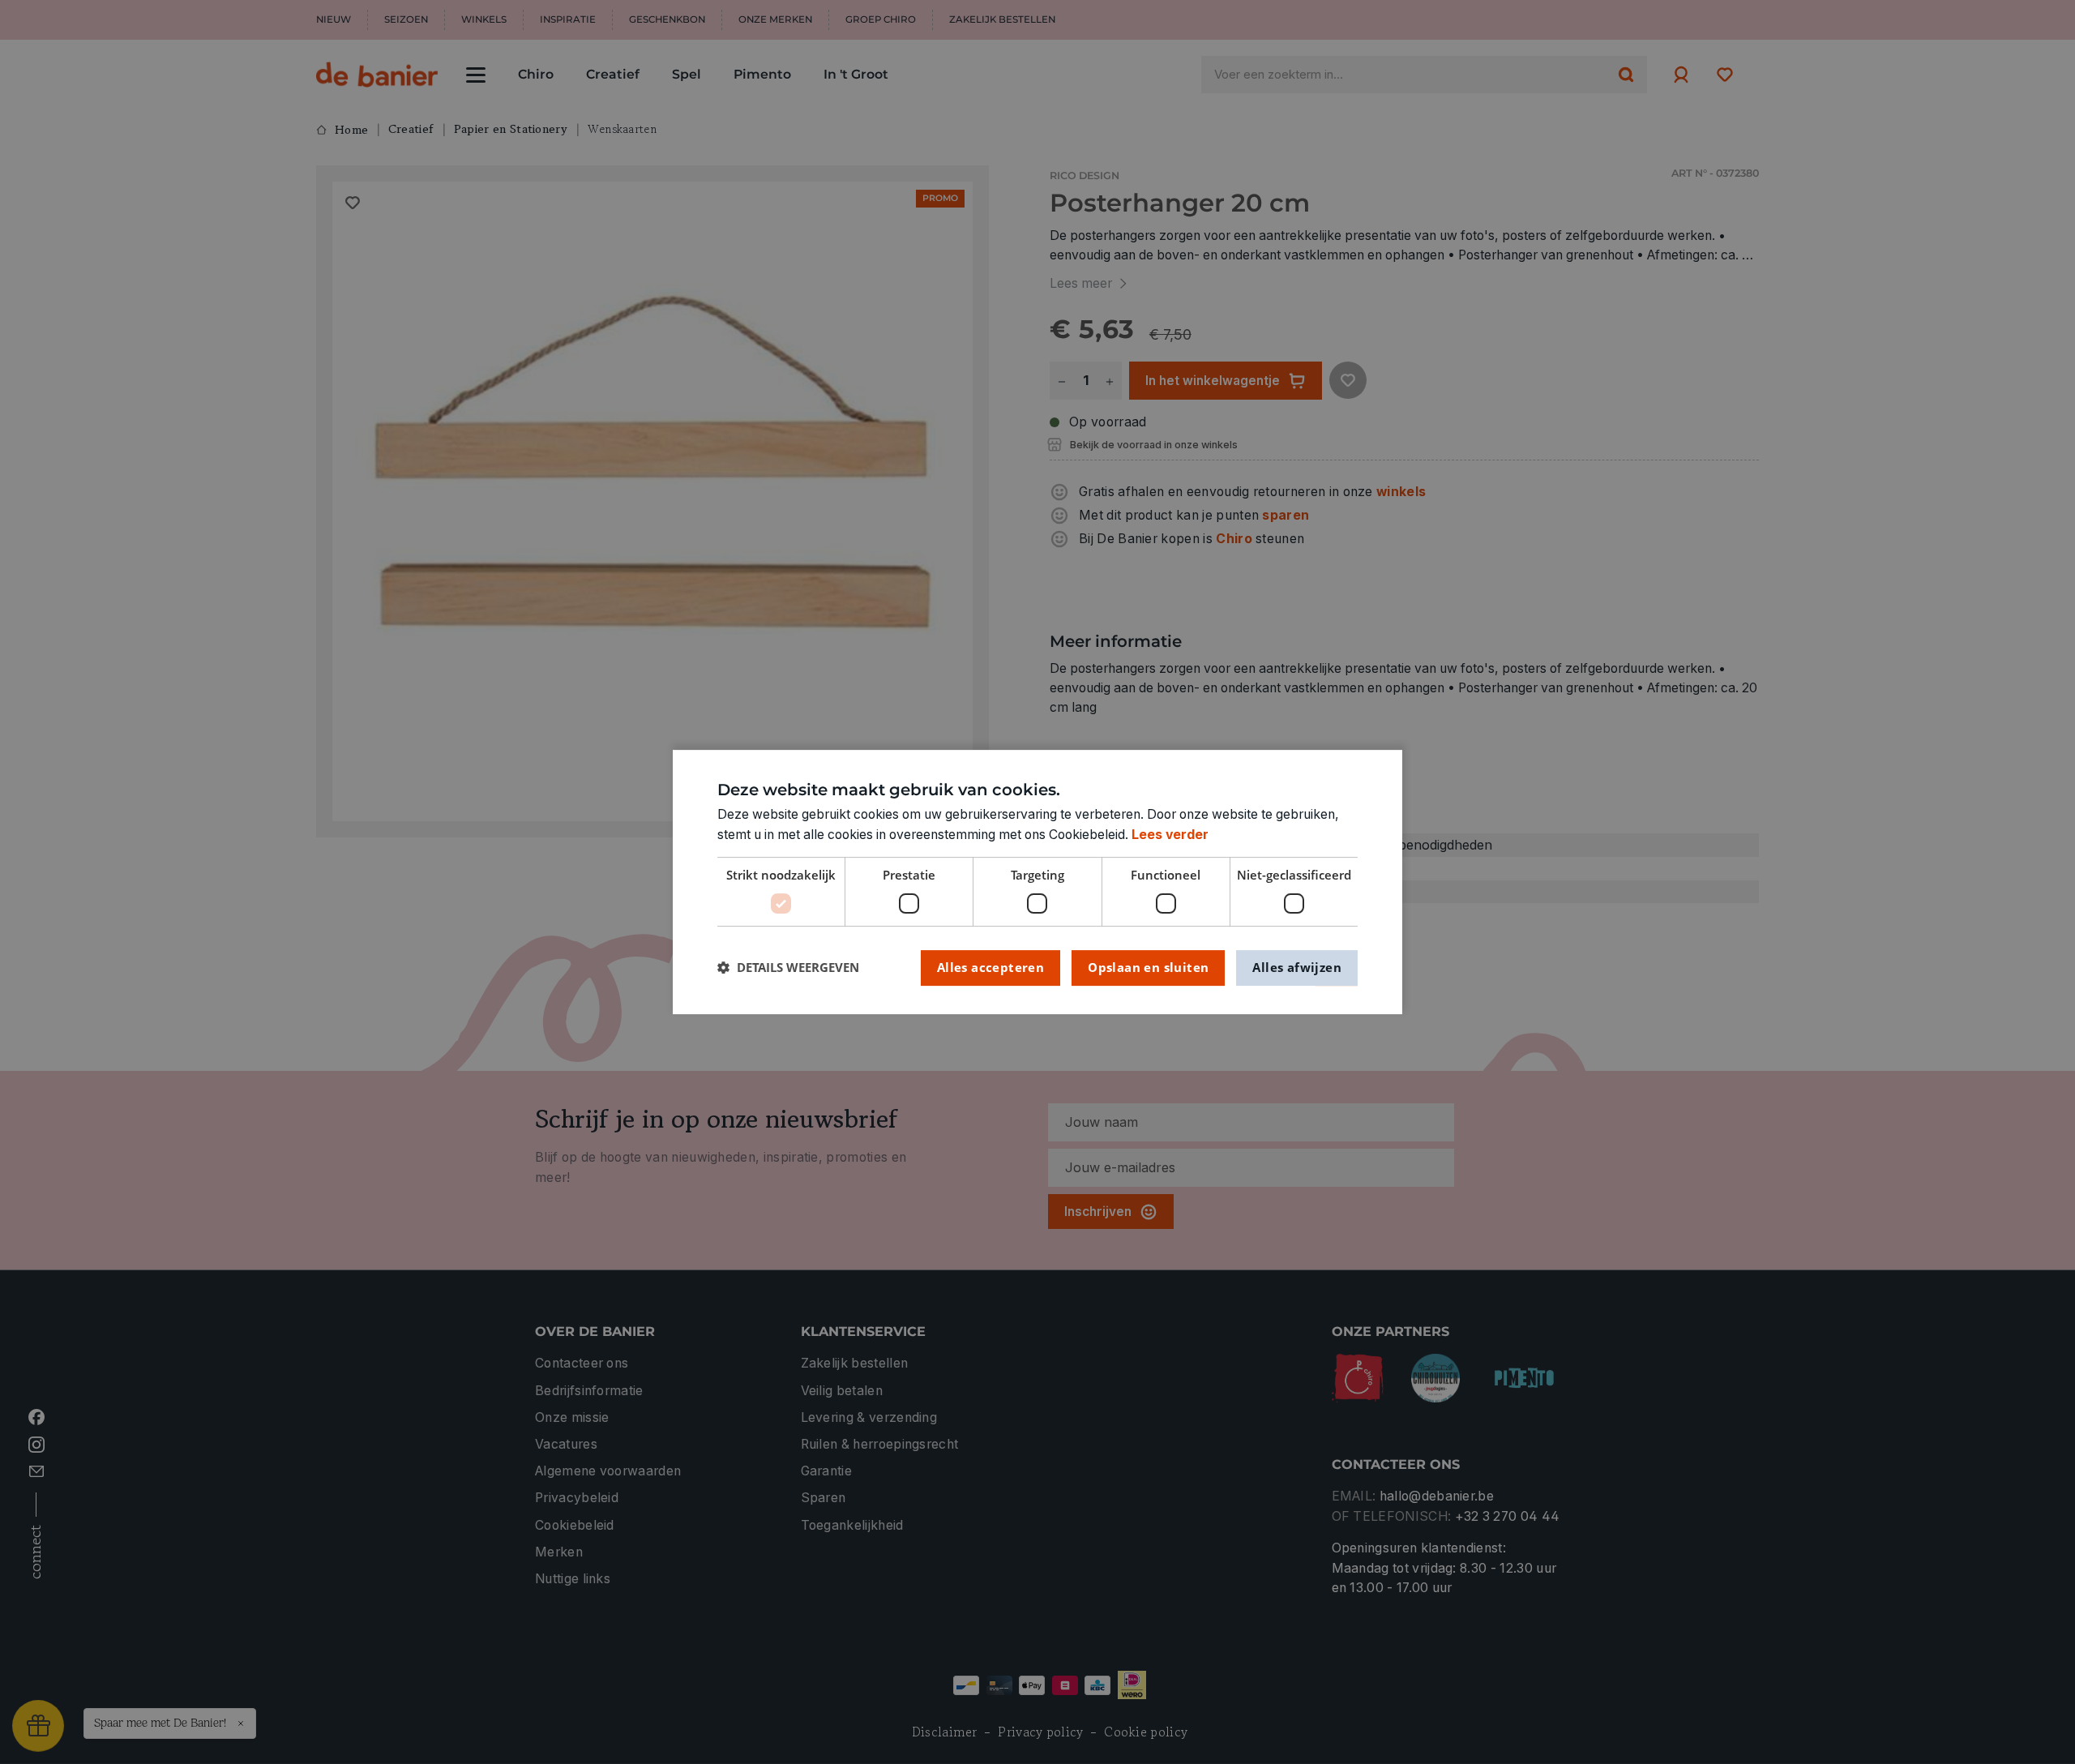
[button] (788, 968)
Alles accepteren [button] (990, 967)
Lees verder (1170, 835)
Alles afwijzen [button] (1297, 967)
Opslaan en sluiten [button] (1148, 967)
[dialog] (1037, 882)
